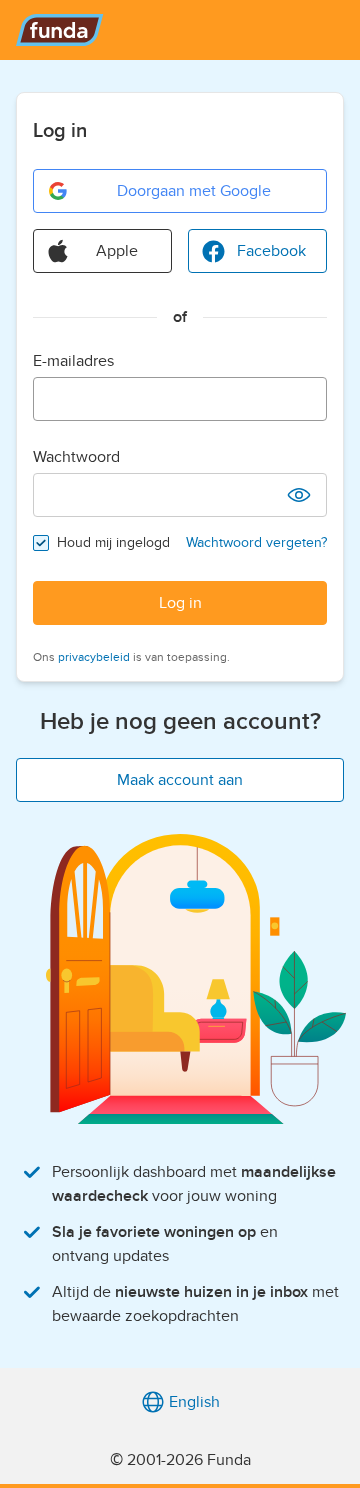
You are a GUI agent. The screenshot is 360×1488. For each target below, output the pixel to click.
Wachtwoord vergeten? (256, 542)
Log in (180, 603)
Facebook (271, 251)
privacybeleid (94, 657)
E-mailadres (73, 361)
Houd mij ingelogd (113, 542)
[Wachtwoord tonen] (299, 495)
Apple (117, 251)
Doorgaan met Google (194, 191)
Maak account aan (180, 780)
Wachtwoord (76, 457)
